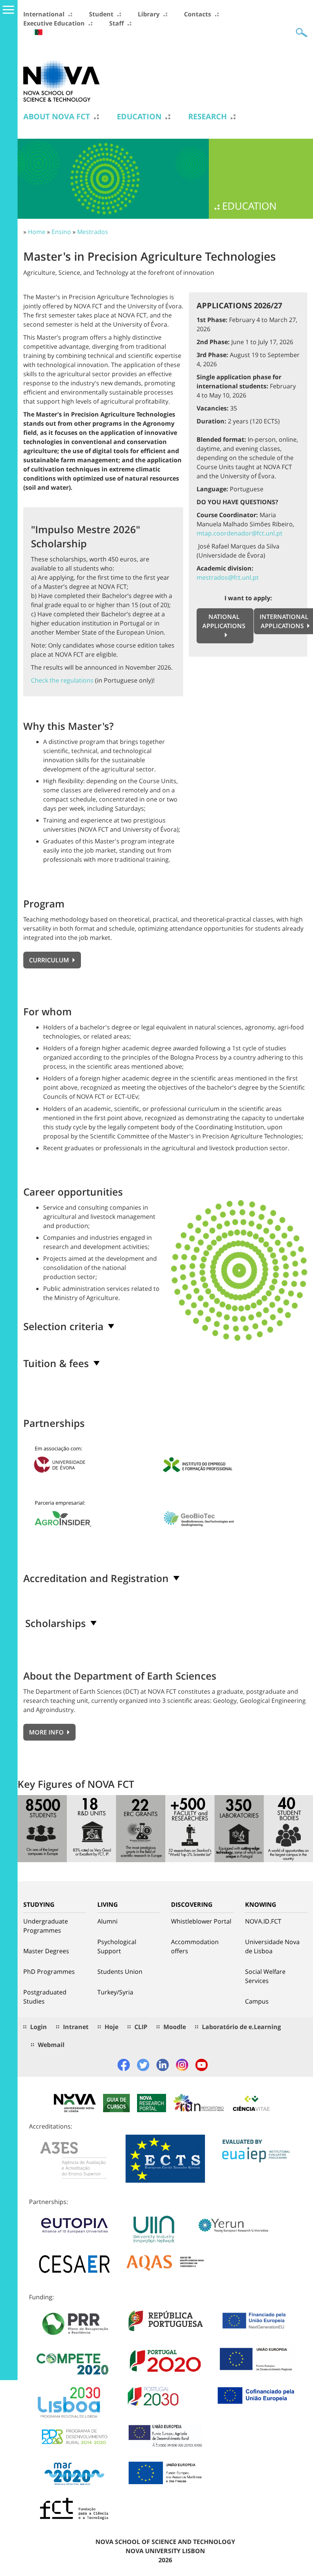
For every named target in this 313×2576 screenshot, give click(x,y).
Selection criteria (63, 1326)
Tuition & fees (56, 1363)
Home (37, 232)
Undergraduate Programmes (46, 1926)
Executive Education (54, 23)
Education (139, 117)
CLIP (141, 2027)
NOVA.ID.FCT (263, 1921)
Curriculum (50, 960)
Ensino (61, 232)
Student (101, 14)
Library (149, 14)
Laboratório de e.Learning (241, 2027)
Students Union (120, 1972)
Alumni (107, 1921)
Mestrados (93, 232)
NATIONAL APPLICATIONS (224, 621)
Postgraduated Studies (45, 1997)
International (44, 14)
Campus (257, 2001)
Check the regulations (62, 680)
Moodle (175, 2027)
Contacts (198, 14)
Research (207, 117)
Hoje (111, 2027)
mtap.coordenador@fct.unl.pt (240, 533)
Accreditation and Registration (96, 1578)
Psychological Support (117, 1946)
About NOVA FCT (57, 117)
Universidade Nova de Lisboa (272, 1946)
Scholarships (56, 1623)
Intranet (76, 2027)
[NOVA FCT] (61, 80)
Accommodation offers (195, 1946)
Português (39, 32)
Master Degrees (46, 1951)
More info (47, 1732)
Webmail (51, 2045)
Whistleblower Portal (201, 1921)
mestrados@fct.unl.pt (228, 577)
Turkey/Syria (115, 1992)
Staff (116, 23)
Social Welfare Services (265, 1976)
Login (39, 2027)
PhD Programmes (49, 1972)
